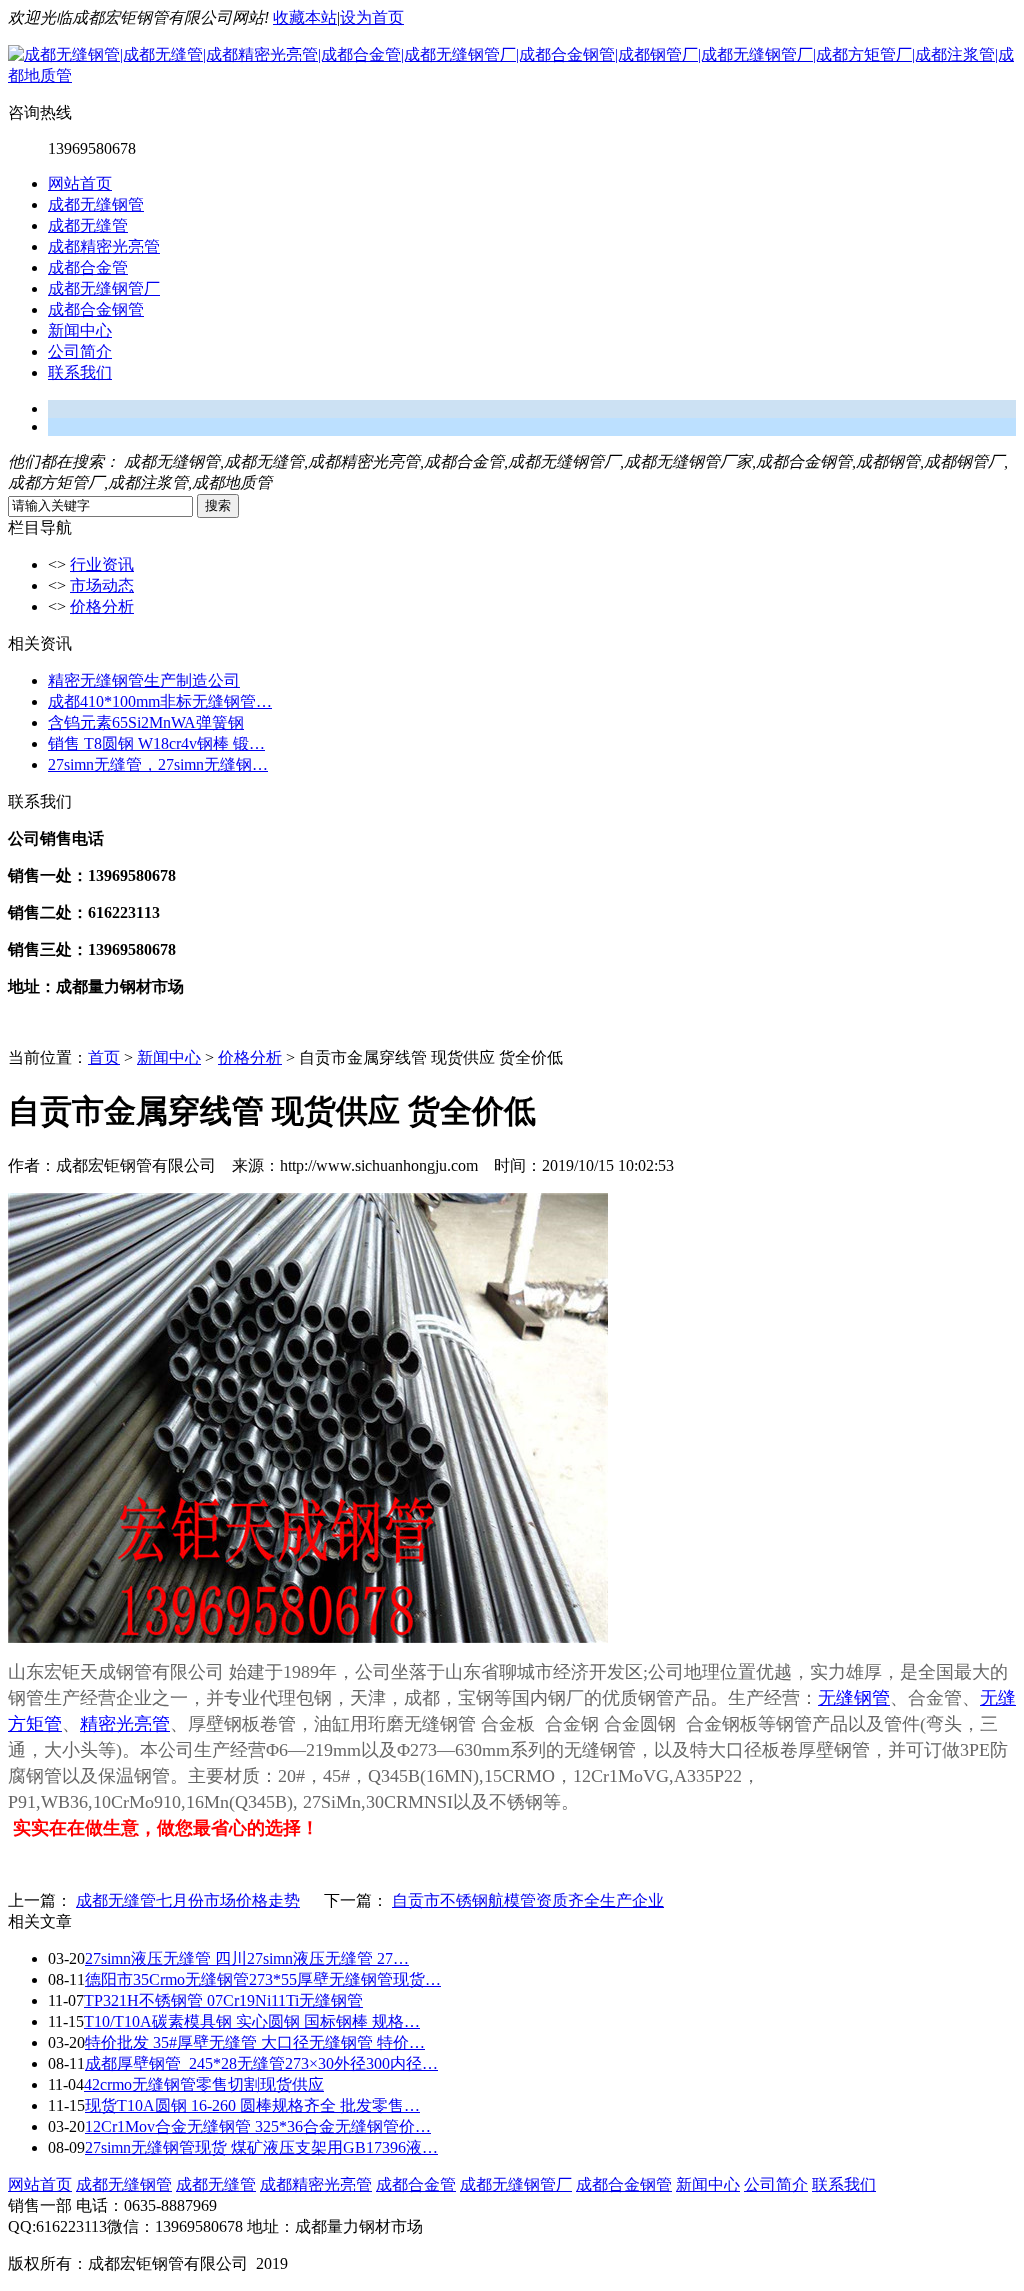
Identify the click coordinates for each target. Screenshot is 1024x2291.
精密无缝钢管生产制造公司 (144, 680)
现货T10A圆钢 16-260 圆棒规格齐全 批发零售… (252, 2105)
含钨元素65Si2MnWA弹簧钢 (146, 722)
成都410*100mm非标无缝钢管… (160, 701)
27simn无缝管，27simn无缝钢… (158, 764)
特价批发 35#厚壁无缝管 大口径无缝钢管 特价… (255, 2042)
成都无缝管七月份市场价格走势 (188, 1900)
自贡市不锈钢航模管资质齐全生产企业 (528, 1900)
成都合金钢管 (96, 309)
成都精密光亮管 (104, 246)
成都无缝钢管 (96, 204)
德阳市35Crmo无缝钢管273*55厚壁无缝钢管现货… (263, 1979)
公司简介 (80, 351)
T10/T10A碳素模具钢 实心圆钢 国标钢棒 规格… (252, 2021)
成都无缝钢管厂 (104, 288)
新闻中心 (80, 330)
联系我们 (80, 372)
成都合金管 (88, 267)
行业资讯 (102, 564)
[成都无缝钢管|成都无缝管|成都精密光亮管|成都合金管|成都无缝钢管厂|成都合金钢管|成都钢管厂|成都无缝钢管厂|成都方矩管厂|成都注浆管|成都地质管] (512, 75)
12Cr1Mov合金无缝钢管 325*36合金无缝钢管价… (258, 2126)
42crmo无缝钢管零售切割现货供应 (204, 2084)
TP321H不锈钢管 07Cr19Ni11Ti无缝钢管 (223, 2000)
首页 (104, 1057)
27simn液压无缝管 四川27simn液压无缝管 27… (247, 1958)
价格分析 (102, 606)
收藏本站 (305, 17)
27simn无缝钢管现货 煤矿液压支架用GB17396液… (261, 2147)
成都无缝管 (88, 225)
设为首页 (372, 17)
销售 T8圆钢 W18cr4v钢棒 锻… (156, 743)
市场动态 (102, 585)
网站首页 (80, 183)
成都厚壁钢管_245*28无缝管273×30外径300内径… (261, 2063)
